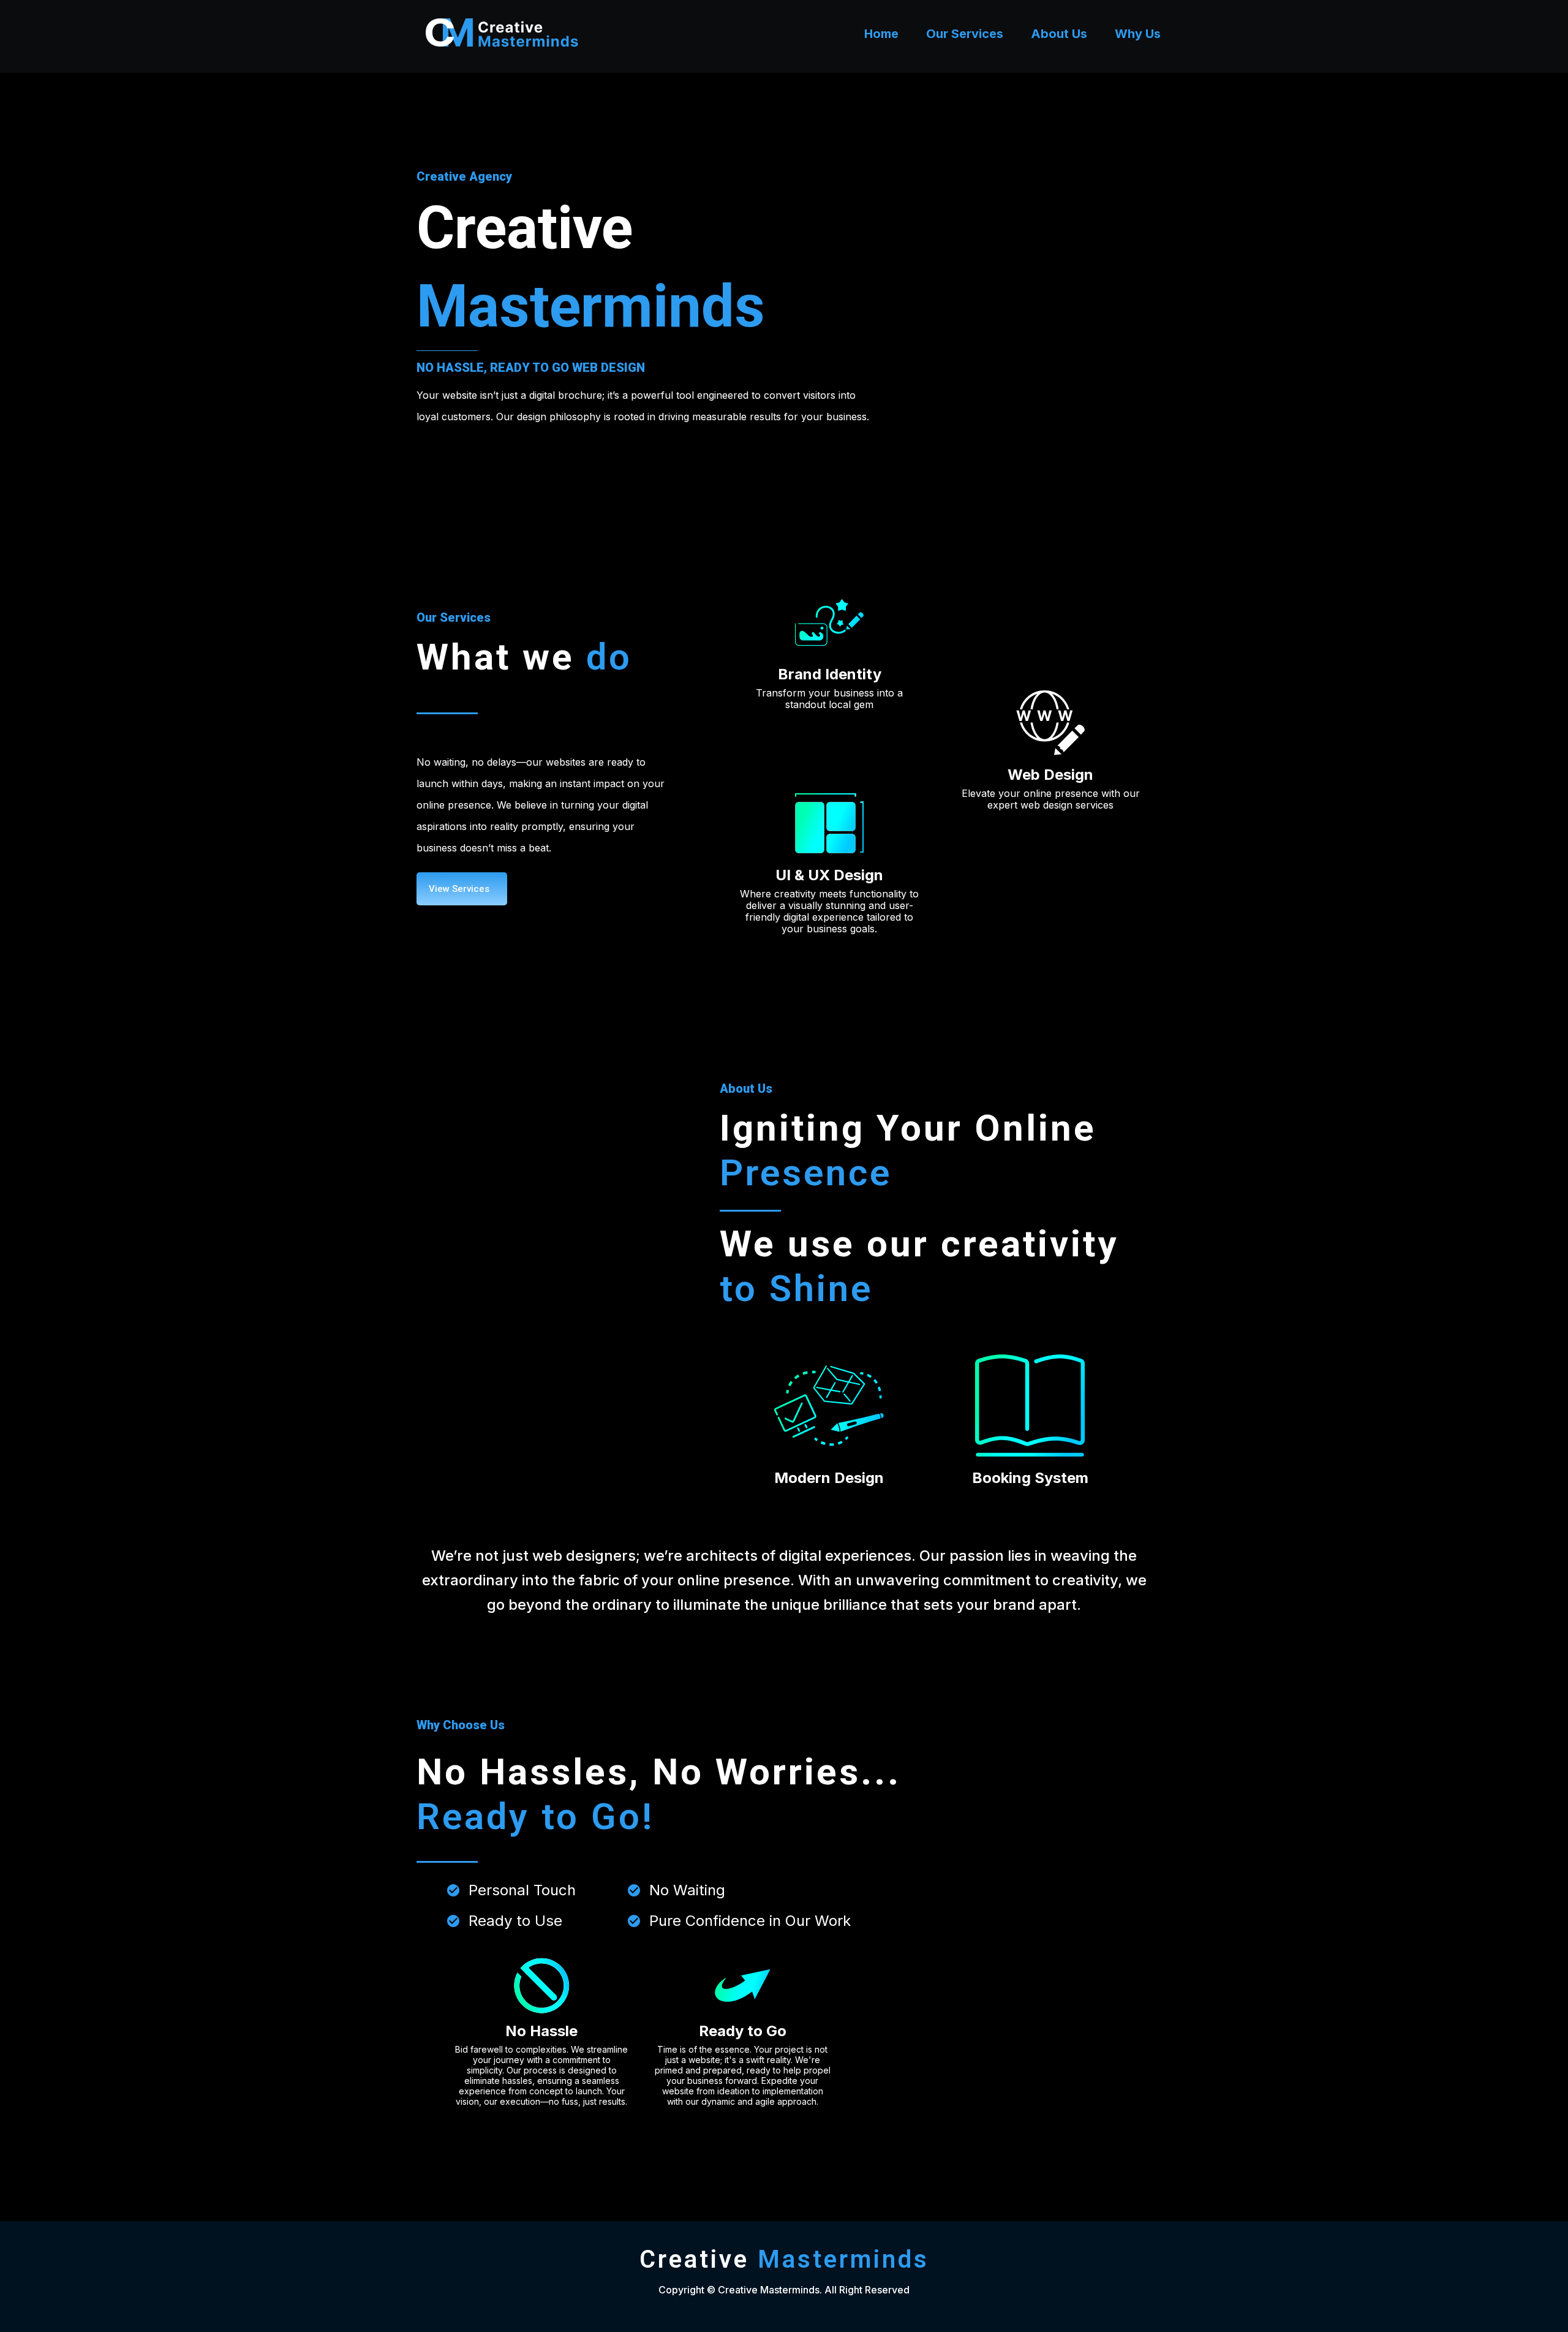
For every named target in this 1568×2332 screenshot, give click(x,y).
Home (881, 34)
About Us (1059, 34)
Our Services (965, 34)
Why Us (1138, 34)
